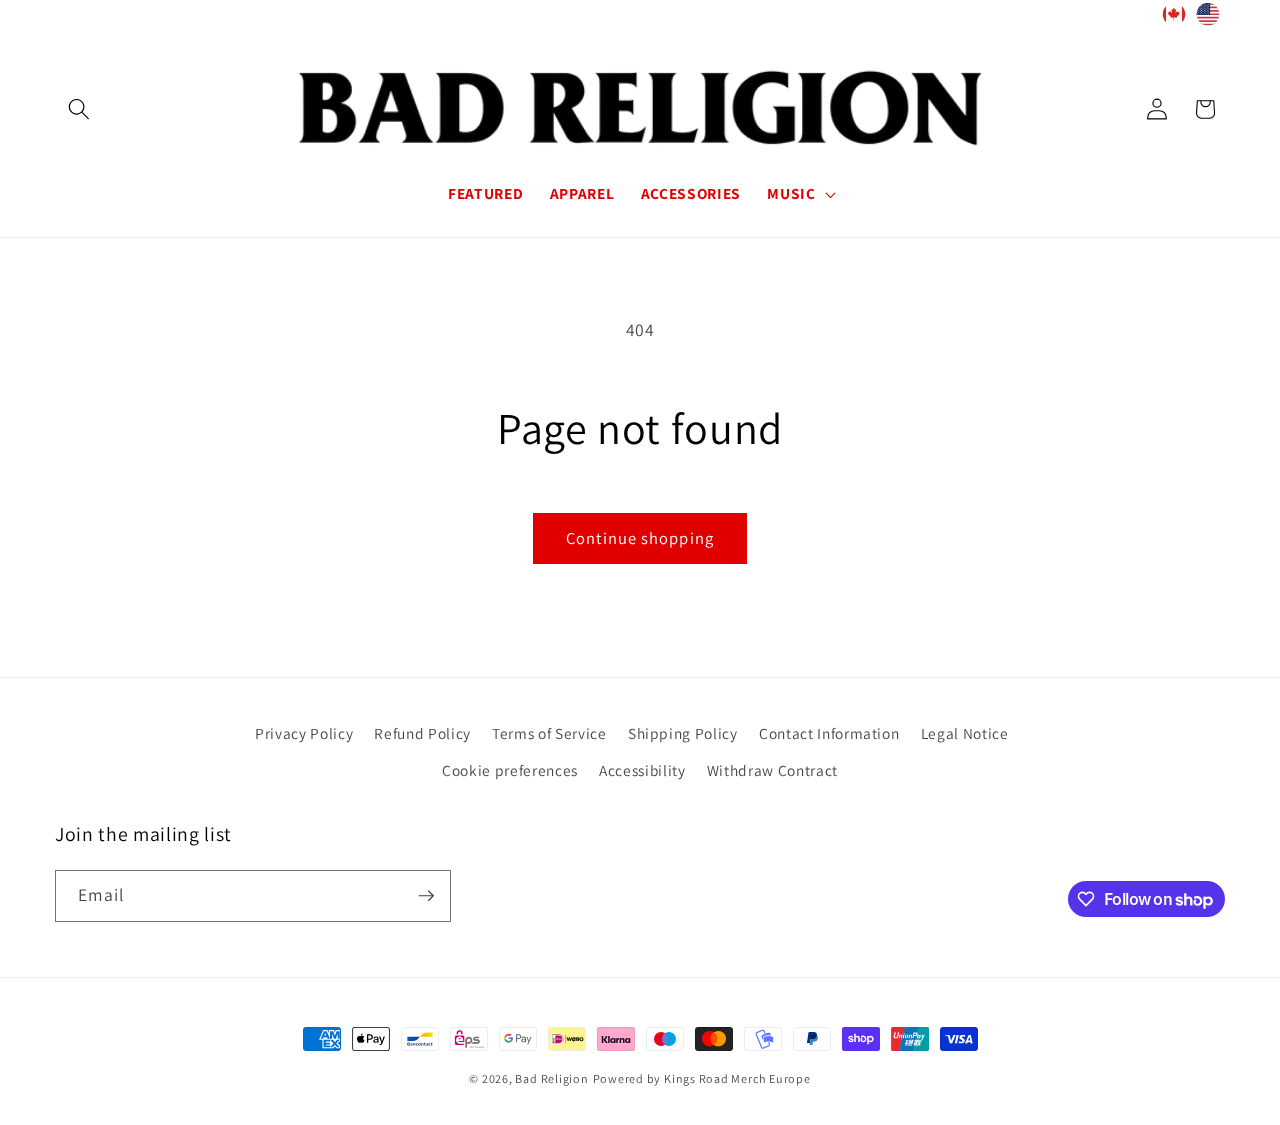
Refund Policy (422, 733)
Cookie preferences (510, 770)
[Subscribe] (426, 896)
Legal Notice (965, 733)
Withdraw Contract (772, 770)
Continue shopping (640, 538)
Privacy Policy (304, 733)
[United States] (1208, 19)
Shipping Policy (683, 733)
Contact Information (829, 733)
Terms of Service (549, 733)
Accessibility (642, 770)
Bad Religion (551, 1078)
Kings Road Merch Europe (737, 1078)
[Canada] (1174, 19)
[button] (79, 109)
